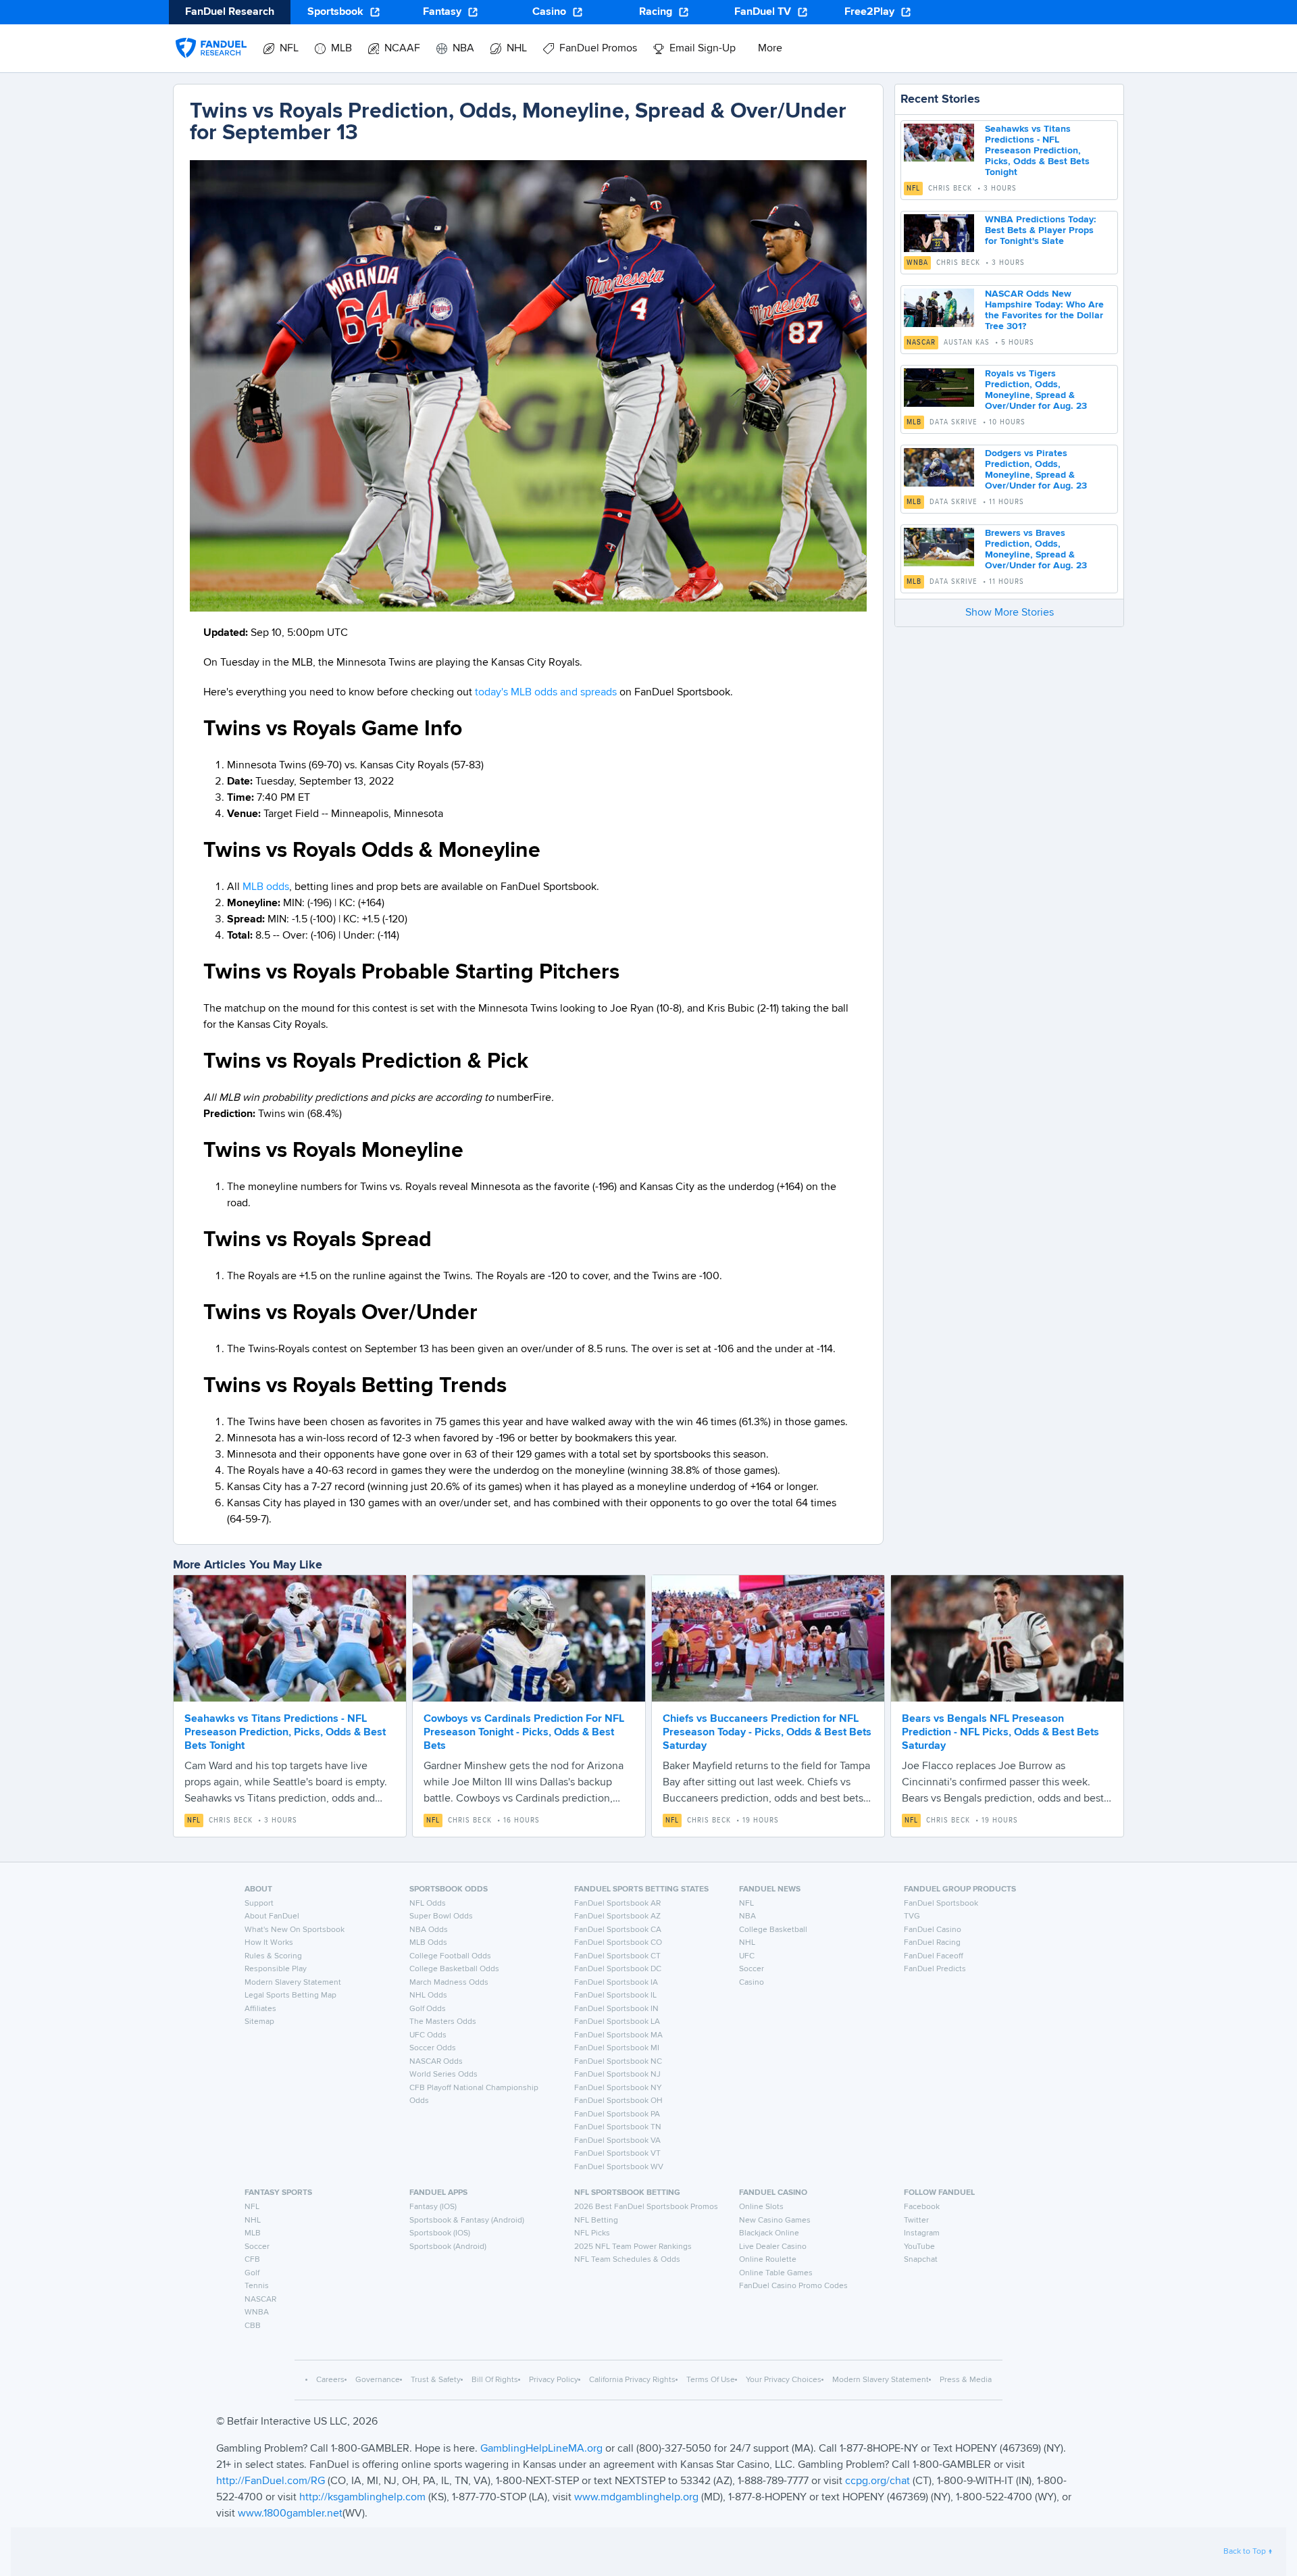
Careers (330, 2380)
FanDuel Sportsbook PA (617, 2114)
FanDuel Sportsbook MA (618, 2035)
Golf (252, 2273)
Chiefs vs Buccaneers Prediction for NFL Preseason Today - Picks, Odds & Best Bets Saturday (767, 1733)
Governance (378, 2380)
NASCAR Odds (436, 2062)
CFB (252, 2260)
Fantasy (442, 12)
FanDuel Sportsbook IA (616, 1983)
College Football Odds (450, 1956)
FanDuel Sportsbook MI (617, 2048)
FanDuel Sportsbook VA (617, 2141)
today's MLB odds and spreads (546, 693)
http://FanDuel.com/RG (272, 2481)
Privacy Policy (554, 2380)
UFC (747, 1956)
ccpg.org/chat (878, 2481)
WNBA (917, 263)
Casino (549, 12)
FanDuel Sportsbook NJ (617, 2075)
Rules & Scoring (273, 1956)
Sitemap (259, 2022)
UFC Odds (428, 2035)
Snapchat (921, 2260)
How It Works (269, 1943)
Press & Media (966, 2380)
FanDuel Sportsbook (941, 1904)
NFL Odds (428, 1904)
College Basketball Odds (454, 1969)
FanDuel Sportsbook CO (618, 1943)
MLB (914, 422)
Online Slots (761, 2207)
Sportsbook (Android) (448, 2247)
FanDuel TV (763, 12)
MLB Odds (428, 1943)
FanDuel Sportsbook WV (619, 2167)
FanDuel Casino (933, 1930)
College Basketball (773, 1930)
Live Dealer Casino (773, 2247)
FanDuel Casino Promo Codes (793, 2286)
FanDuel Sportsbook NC (618, 2062)
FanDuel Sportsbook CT (617, 1956)
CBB (253, 2326)
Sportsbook (335, 12)
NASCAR (921, 343)
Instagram (922, 2233)
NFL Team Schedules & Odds (627, 2260)
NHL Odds (428, 1996)
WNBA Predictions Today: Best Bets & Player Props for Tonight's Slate (1041, 230)
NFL (913, 189)
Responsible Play (276, 1969)
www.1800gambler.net (290, 2514)
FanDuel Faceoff (934, 1956)
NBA (747, 1916)
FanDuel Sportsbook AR (617, 1904)
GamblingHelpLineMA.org (543, 2449)
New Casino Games (775, 2221)
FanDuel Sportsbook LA (617, 2022)
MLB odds (266, 887)
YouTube (919, 2247)
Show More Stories (1010, 613)
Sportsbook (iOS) (440, 2233)
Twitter (916, 2221)
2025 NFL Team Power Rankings (633, 2247)
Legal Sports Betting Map (290, 1996)
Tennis (257, 2286)
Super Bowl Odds (441, 1916)
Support (259, 1904)
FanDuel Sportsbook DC (618, 1969)
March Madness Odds (449, 1983)
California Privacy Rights (632, 2380)
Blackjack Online (769, 2233)
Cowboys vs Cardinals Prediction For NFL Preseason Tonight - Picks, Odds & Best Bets (524, 1733)
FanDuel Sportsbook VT (617, 2154)
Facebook (922, 2207)
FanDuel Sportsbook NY (618, 2088)
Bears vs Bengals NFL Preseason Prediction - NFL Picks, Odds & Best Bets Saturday (1000, 1733)
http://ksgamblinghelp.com (362, 2498)
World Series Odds (443, 2075)
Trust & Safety (436, 2380)
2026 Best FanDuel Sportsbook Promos (646, 2207)
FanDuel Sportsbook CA (618, 1930)
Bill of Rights (495, 2380)
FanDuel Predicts (935, 1969)
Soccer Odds (433, 2048)
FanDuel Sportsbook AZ (617, 1916)
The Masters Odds (443, 2022)
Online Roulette (768, 2260)
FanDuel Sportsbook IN (616, 2009)
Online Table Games (776, 2273)
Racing (656, 12)
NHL (747, 1943)
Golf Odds (428, 2009)
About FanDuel (272, 1916)
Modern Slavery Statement (293, 1983)
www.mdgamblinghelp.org (636, 2498)
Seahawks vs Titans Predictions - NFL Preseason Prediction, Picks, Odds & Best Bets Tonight (1037, 151)
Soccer (752, 1969)
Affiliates (260, 2009)
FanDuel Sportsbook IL (615, 1996)
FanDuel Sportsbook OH (618, 2101)
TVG (912, 1916)
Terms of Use (711, 2380)
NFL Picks (592, 2233)
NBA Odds (429, 1930)
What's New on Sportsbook (295, 1930)
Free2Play (869, 12)
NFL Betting (596, 2221)
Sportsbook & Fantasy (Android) (467, 2221)
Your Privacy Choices (784, 2380)
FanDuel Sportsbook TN (618, 2127)
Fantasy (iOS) (433, 2207)
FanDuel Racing (932, 1943)
